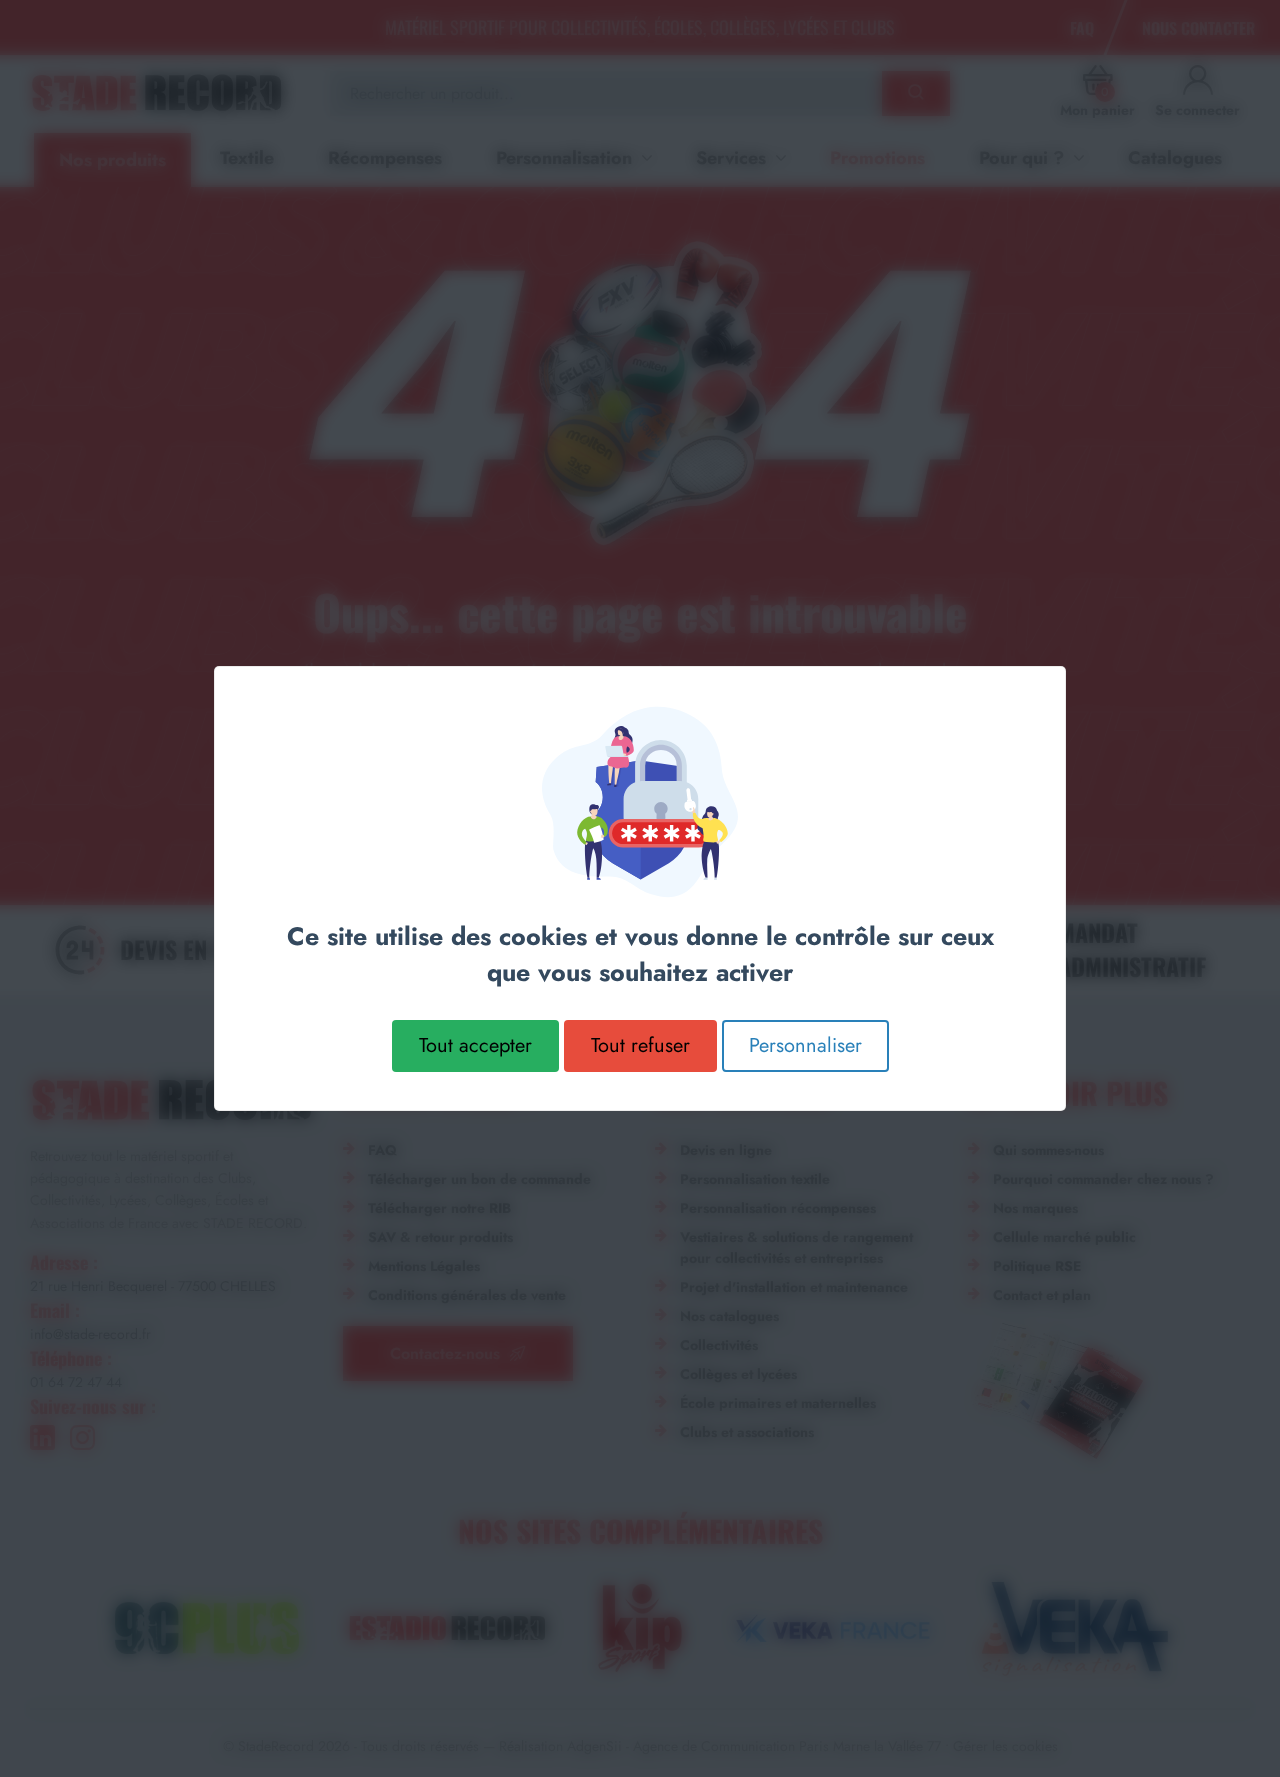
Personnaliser (805, 1045)
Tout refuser (640, 1045)
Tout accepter (475, 1045)
